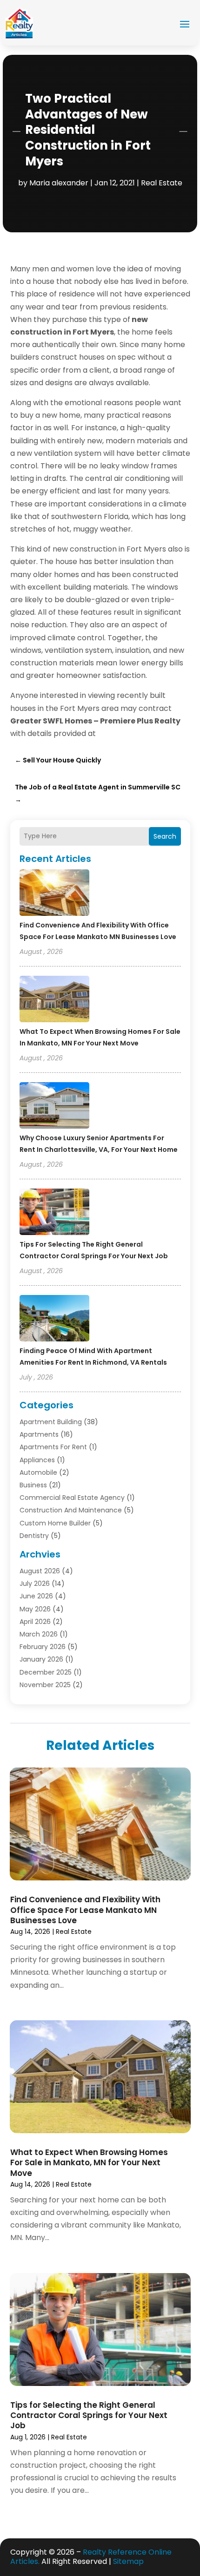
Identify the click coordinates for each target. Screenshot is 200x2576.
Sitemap (128, 2561)
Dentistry (34, 1536)
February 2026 (43, 1647)
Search (165, 836)
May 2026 (35, 1609)
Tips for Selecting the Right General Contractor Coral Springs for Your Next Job (89, 2415)
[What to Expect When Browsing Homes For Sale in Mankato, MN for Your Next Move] (54, 1000)
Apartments (39, 1434)
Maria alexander (59, 183)
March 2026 (39, 1634)
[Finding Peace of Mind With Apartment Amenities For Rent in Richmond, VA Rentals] (54, 1320)
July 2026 (35, 1584)
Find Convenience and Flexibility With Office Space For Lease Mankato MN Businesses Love (85, 1910)
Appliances (37, 1460)
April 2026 (35, 1622)
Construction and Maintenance (71, 1510)
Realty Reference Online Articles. (91, 2557)
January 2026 (41, 1659)
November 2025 (45, 1685)
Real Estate (162, 183)
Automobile (38, 1472)
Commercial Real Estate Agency (72, 1498)
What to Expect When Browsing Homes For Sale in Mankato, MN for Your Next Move (89, 2162)
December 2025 (46, 1672)
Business (33, 1485)
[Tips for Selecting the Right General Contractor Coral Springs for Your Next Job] (54, 1213)
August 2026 (40, 1571)
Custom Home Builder (55, 1523)
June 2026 (36, 1596)
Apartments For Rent (53, 1447)
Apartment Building (51, 1422)
